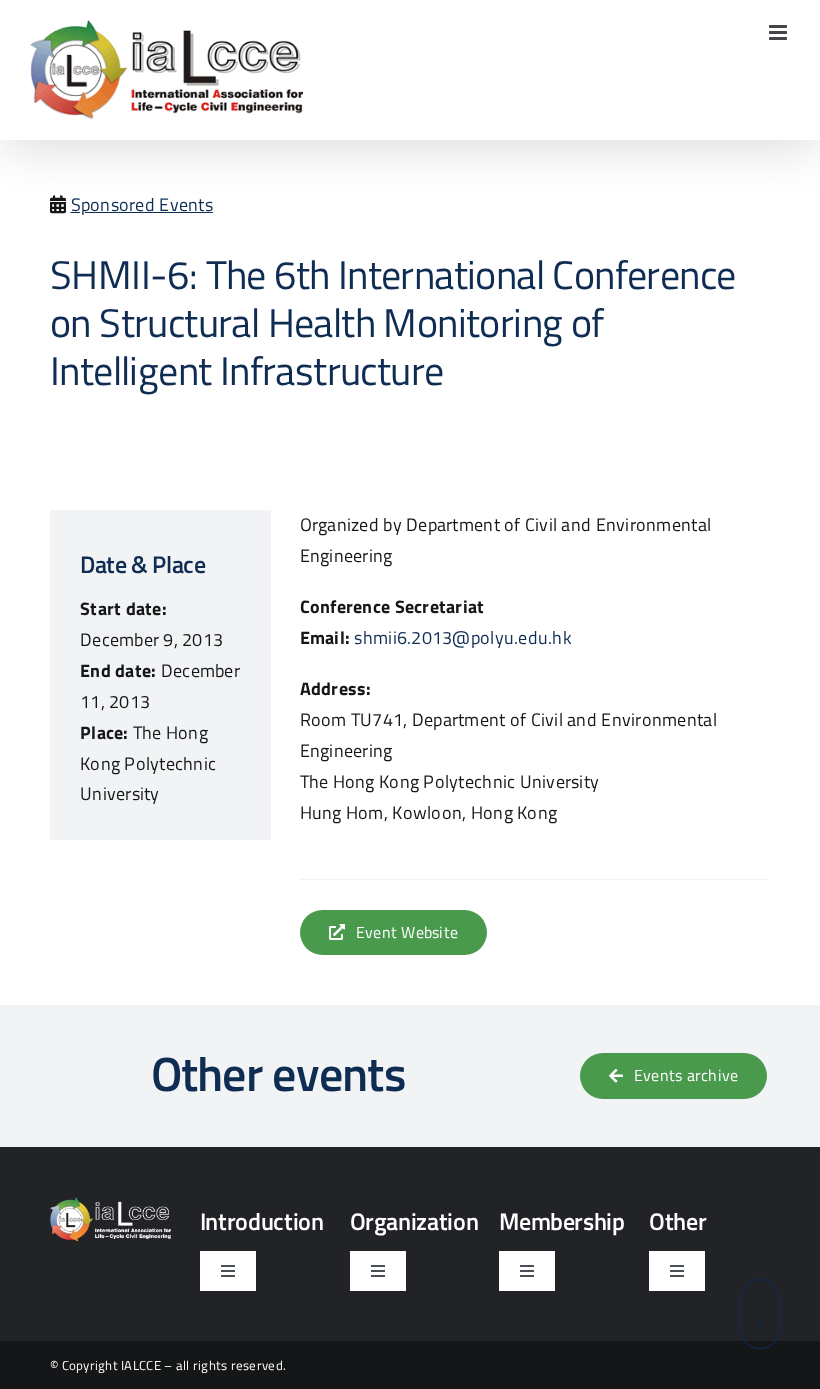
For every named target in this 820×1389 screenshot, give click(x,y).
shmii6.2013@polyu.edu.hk (462, 637)
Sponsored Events (142, 204)
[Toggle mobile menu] (779, 32)
